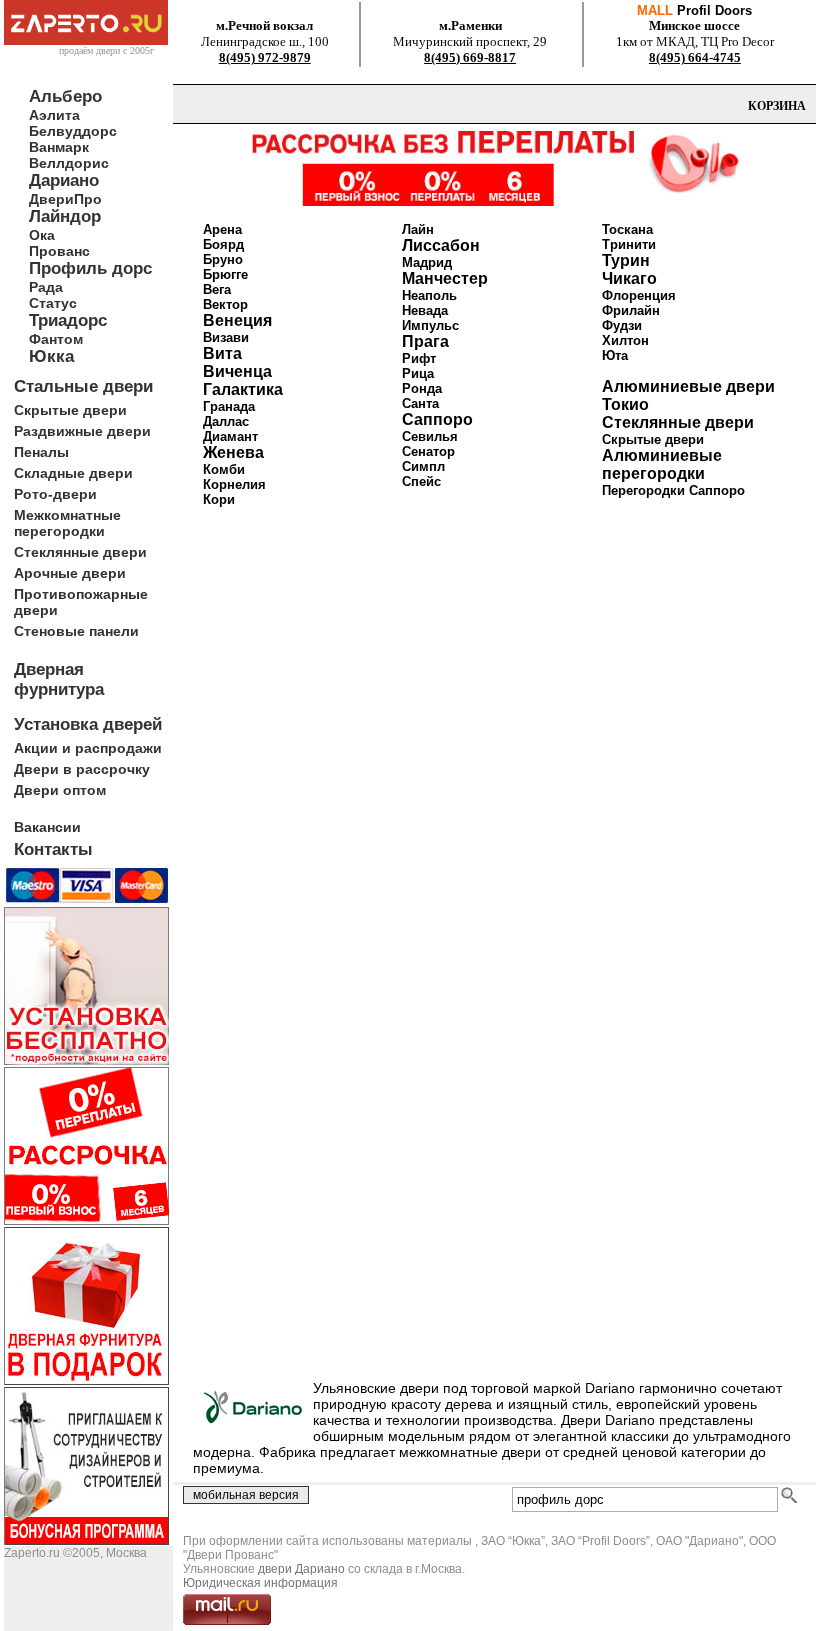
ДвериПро (65, 199)
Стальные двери (83, 386)
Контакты (53, 849)
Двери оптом (60, 790)
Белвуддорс (73, 131)
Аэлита (54, 115)
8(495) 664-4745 (695, 57)
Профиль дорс (90, 268)
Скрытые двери (70, 410)
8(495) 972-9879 (265, 57)
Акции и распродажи (88, 748)
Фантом (56, 339)
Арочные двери (70, 573)
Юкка (51, 356)
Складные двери (73, 473)
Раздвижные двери (82, 431)
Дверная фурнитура (59, 679)
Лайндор (65, 216)
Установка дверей (88, 724)
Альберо (65, 96)
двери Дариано (301, 1569)
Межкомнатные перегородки (67, 523)
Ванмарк (59, 147)
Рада (46, 287)
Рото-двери (55, 494)
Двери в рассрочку (82, 769)
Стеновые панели (76, 631)
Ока (42, 235)
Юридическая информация (260, 1583)
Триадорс (68, 320)
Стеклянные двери (80, 552)
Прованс (59, 251)
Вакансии (47, 827)
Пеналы (41, 452)
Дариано (64, 180)
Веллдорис (69, 163)
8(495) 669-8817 (470, 57)
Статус (53, 303)
